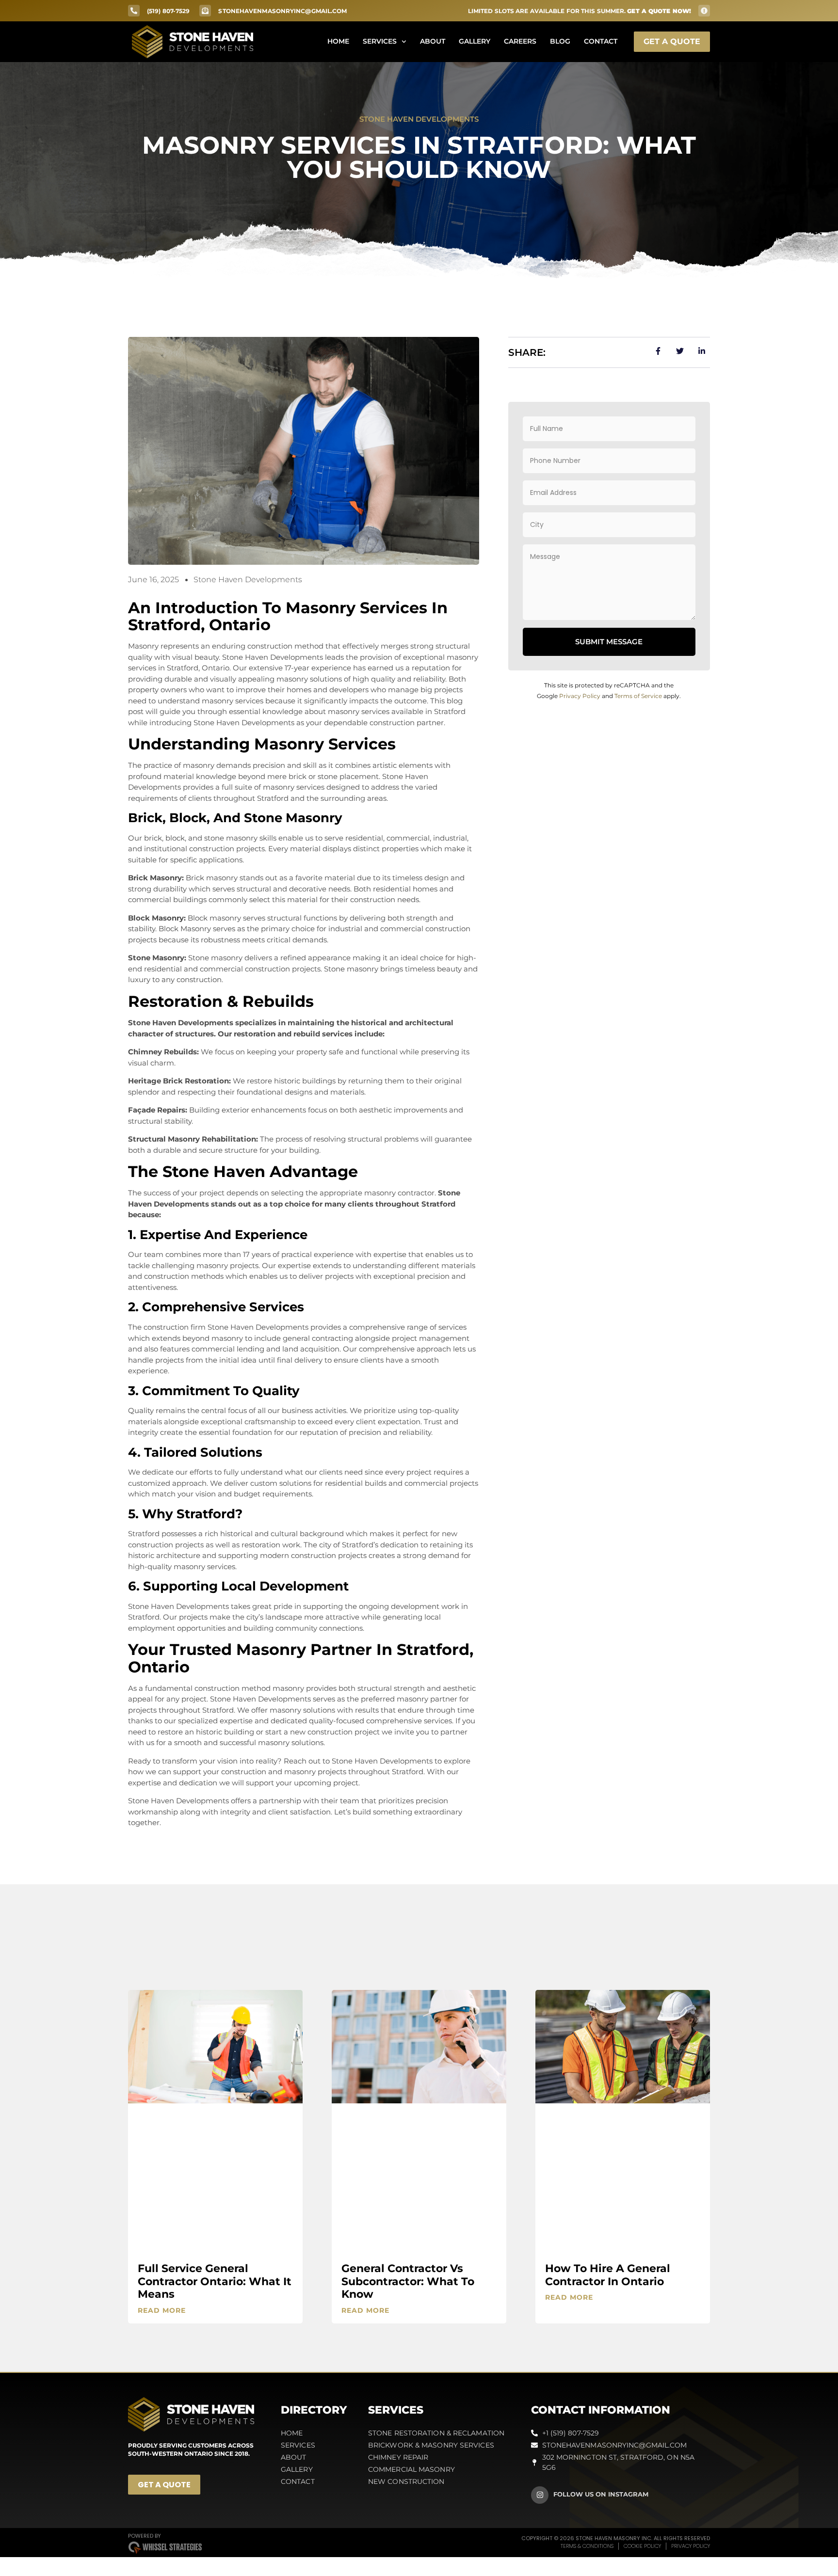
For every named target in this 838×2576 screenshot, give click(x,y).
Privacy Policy (580, 696)
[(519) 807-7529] (134, 11)
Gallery (475, 41)
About (433, 41)
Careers (520, 41)
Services (380, 41)
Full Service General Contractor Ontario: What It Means (215, 2281)
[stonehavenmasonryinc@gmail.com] (205, 11)
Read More (162, 2310)
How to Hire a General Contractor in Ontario (608, 2275)
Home (338, 41)
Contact (601, 41)
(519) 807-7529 (168, 11)
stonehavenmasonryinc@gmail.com (282, 11)
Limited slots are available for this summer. (580, 11)
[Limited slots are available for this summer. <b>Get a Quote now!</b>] (704, 11)
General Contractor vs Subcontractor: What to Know (408, 2281)
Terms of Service (638, 696)
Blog (560, 41)
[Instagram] (540, 2495)
